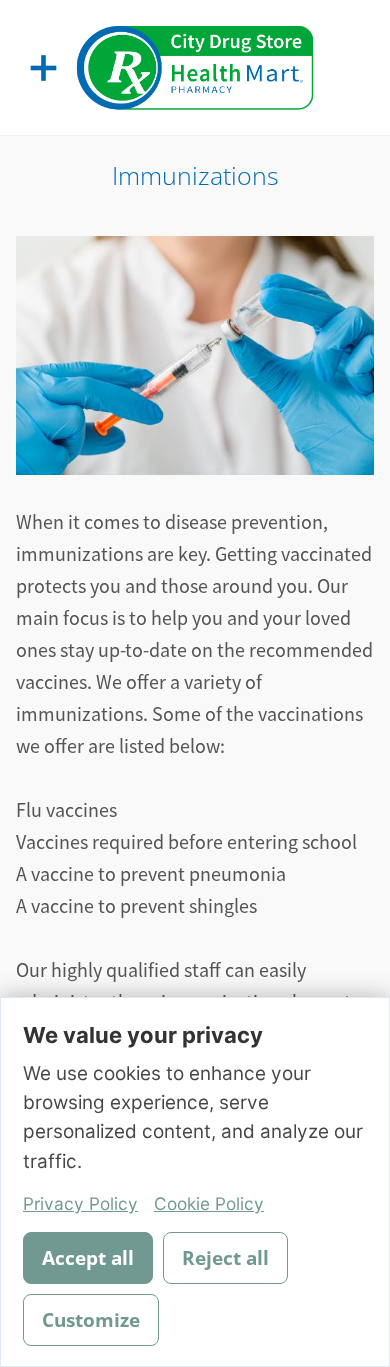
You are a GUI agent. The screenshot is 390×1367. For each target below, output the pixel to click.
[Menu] (43, 67)
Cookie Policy (209, 1203)
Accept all (88, 1258)
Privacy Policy (80, 1203)
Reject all (225, 1258)
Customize (91, 1320)
